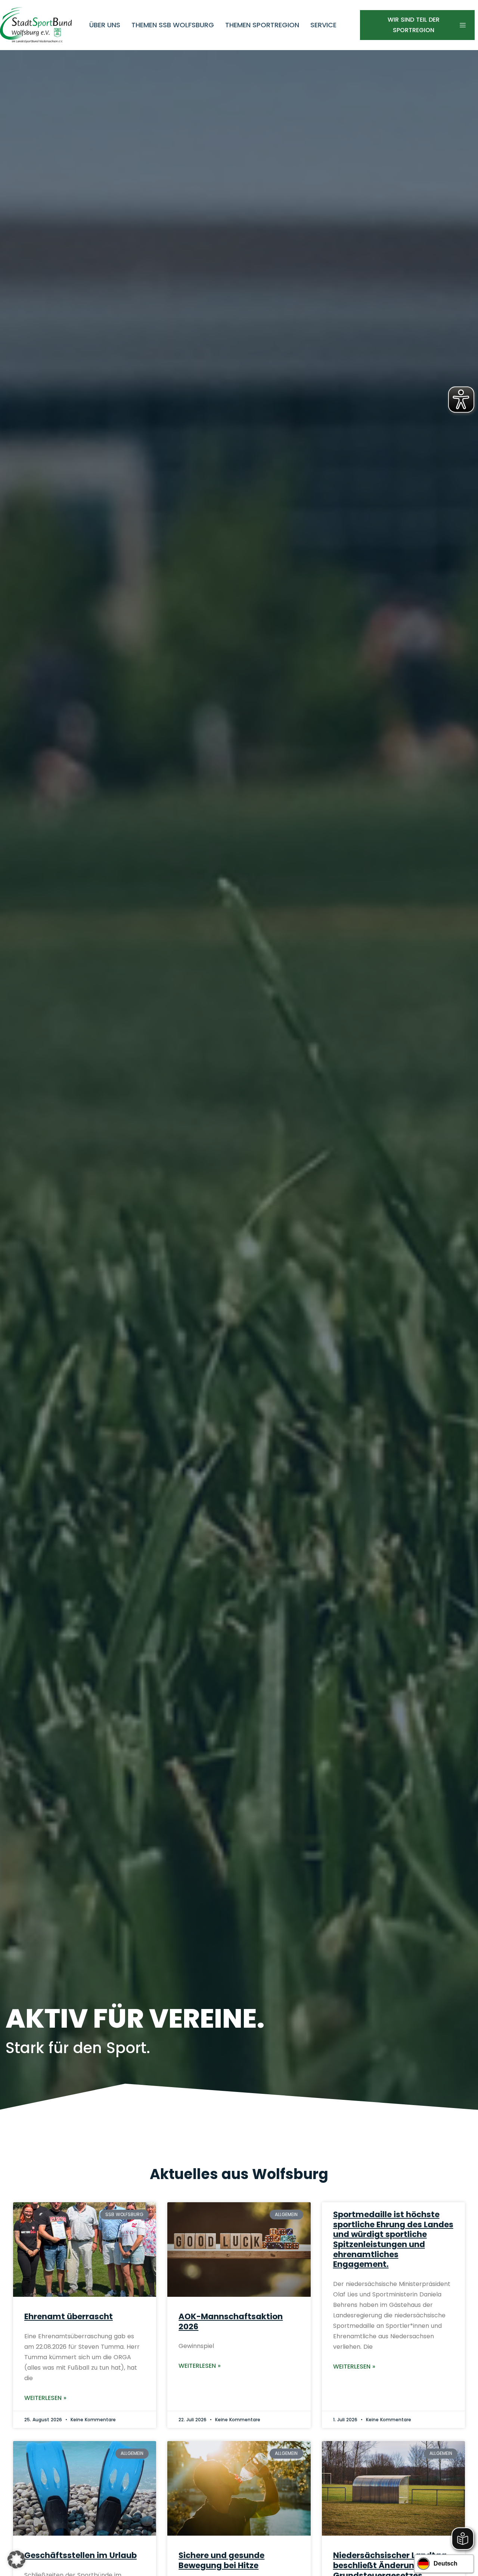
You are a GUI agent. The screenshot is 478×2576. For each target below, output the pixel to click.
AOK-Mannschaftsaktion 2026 (231, 2321)
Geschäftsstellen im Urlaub (80, 2555)
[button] (16, 2560)
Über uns (105, 25)
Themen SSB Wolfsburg (173, 25)
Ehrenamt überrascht (69, 2316)
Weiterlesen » (45, 2398)
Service (323, 25)
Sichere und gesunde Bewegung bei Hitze (221, 2560)
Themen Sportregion (262, 25)
